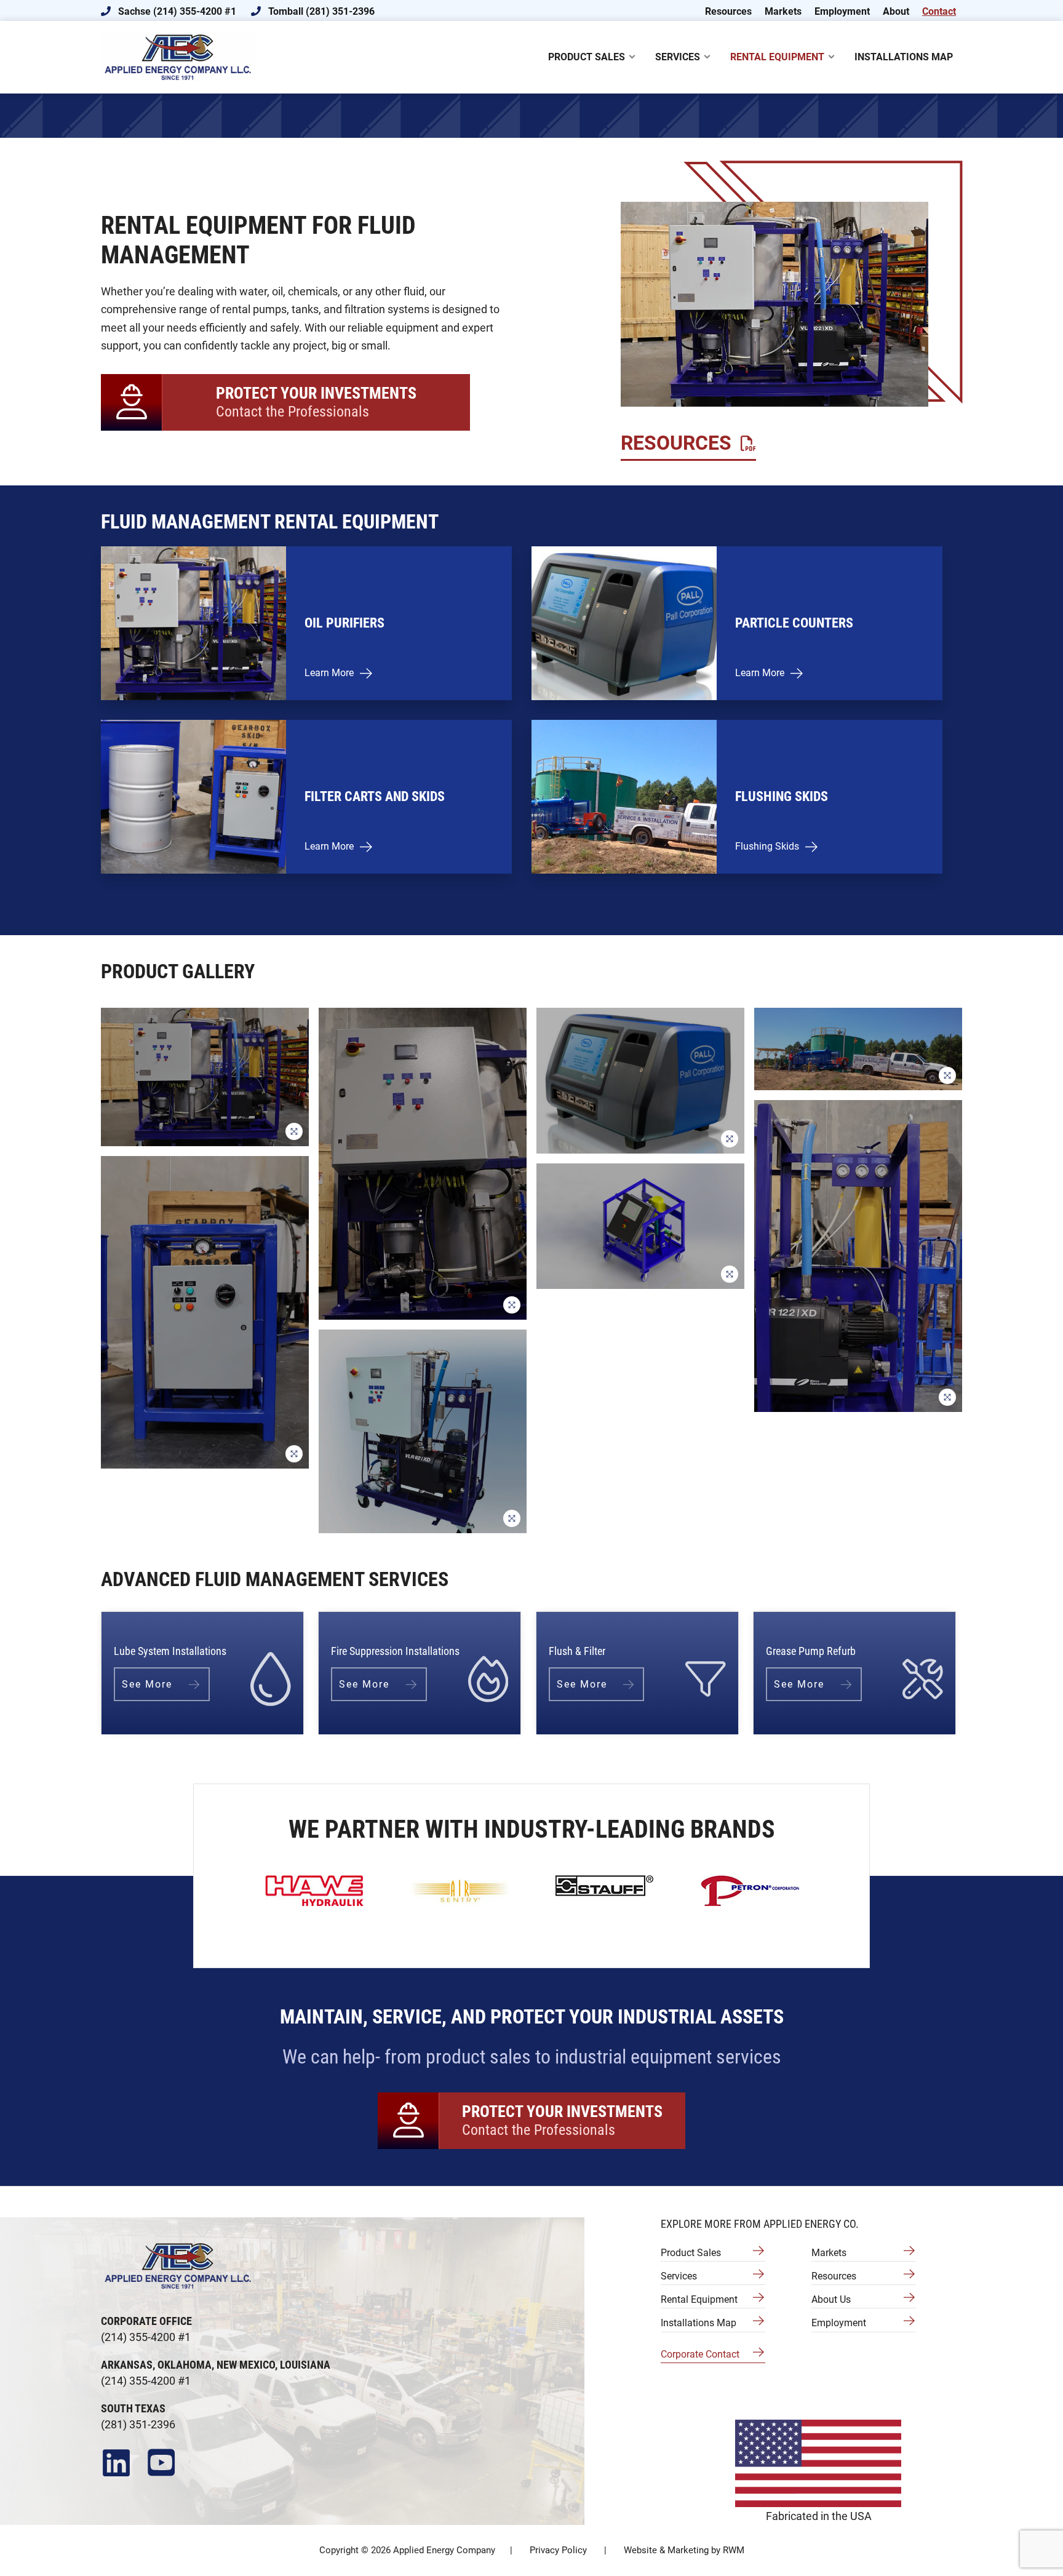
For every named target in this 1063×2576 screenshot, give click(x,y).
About (896, 11)
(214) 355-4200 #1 (146, 2337)
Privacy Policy (558, 2550)
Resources (728, 11)
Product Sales (691, 2253)
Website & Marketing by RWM (684, 2550)
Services (679, 2276)
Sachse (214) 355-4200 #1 (176, 11)
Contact (939, 11)
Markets (783, 11)
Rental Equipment (699, 2299)
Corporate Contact (700, 2354)
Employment (842, 11)
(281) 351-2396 (138, 2424)
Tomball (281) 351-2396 (320, 11)
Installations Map (699, 2323)
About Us (831, 2299)
